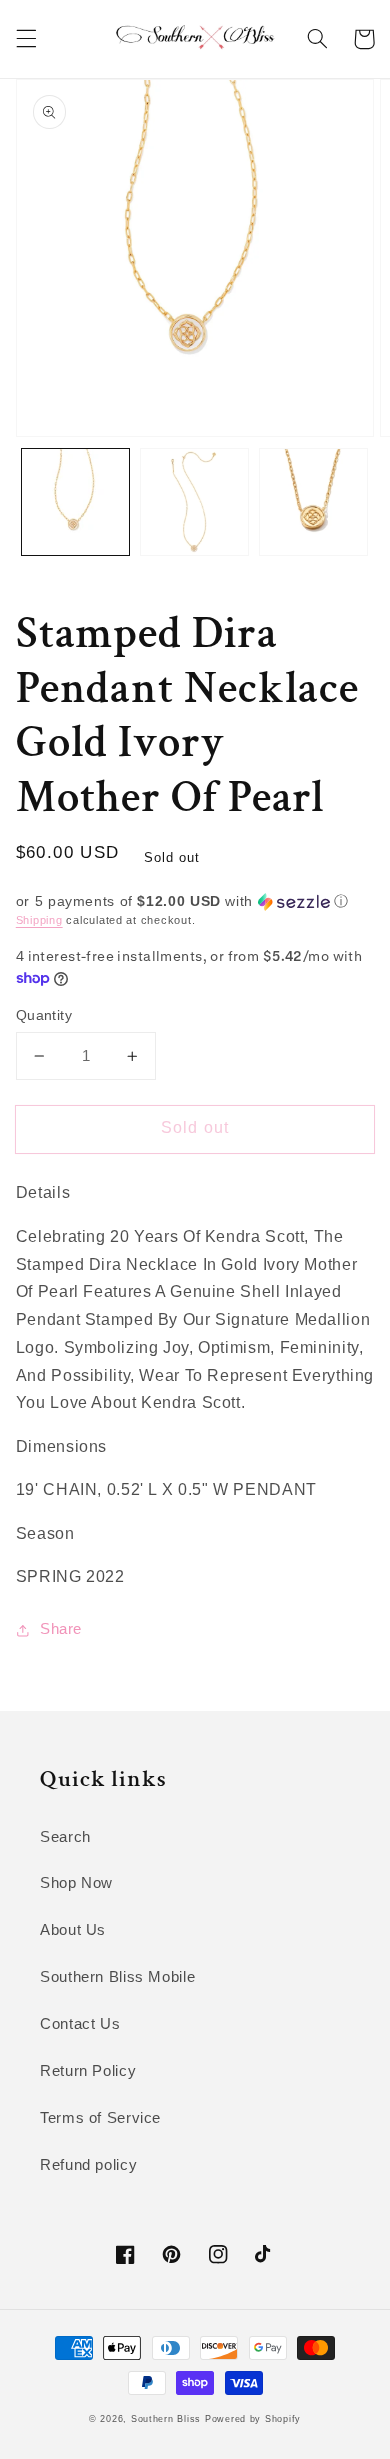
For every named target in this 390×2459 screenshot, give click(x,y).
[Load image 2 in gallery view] (194, 502)
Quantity (44, 1015)
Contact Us (80, 2024)
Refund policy (88, 2165)
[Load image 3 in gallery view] (313, 502)
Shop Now (76, 1883)
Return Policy (88, 2071)
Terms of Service (100, 2118)
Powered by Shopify (253, 2419)
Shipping (39, 920)
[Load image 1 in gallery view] (75, 502)
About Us (73, 1930)
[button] (26, 39)
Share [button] (61, 1629)
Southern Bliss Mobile (117, 1977)
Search (65, 1837)
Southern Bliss (166, 2419)
